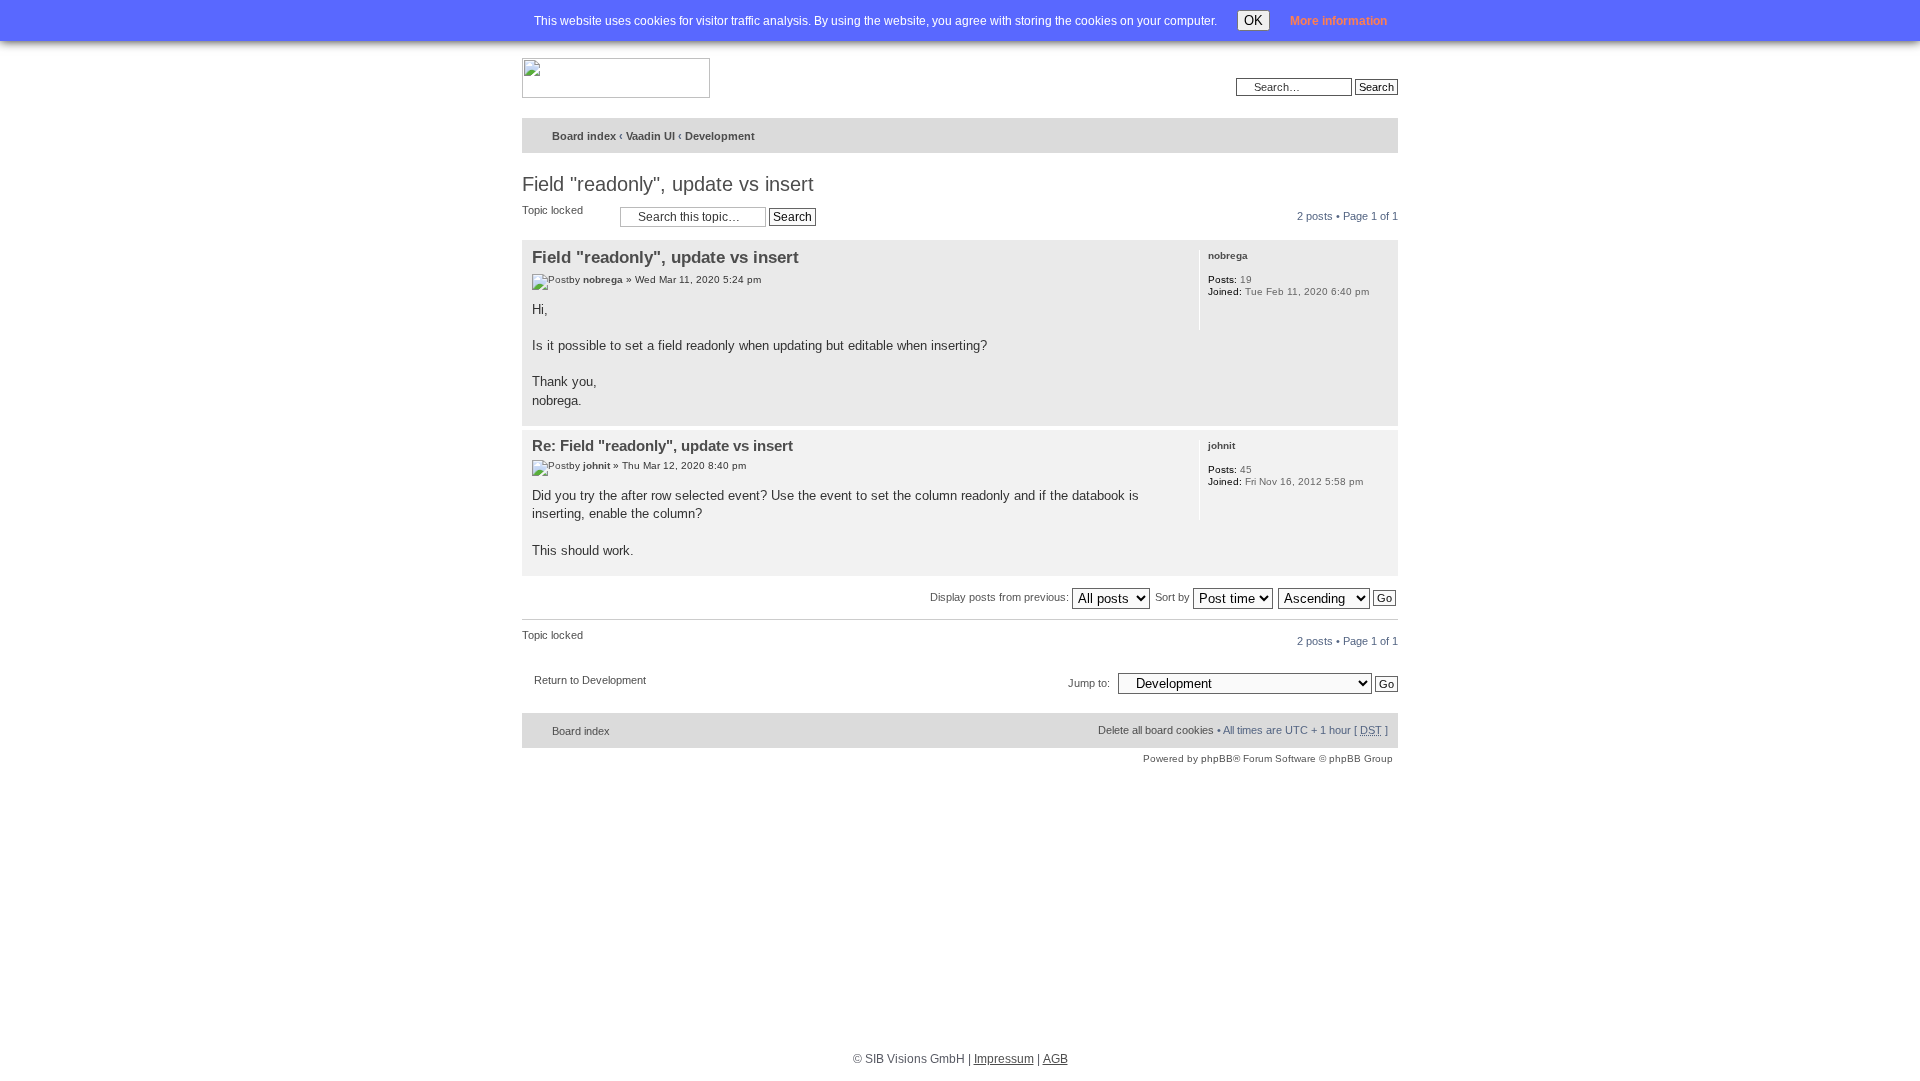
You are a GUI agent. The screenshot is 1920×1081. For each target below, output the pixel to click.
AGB (1055, 1059)
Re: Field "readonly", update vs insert (662, 445)
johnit (596, 465)
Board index (584, 136)
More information (1338, 21)
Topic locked (552, 210)
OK (1253, 20)
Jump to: (1089, 683)
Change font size (1341, 137)
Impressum (1004, 1059)
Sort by (1174, 597)
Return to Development (590, 680)
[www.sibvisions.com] (616, 79)
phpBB (1217, 758)
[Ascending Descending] (1338, 597)
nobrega (603, 279)
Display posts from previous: (1001, 597)
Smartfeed (1379, 136)
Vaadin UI (650, 136)
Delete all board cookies (1156, 730)
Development (720, 136)
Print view (1311, 137)
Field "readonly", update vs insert (668, 184)
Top (1382, 415)
